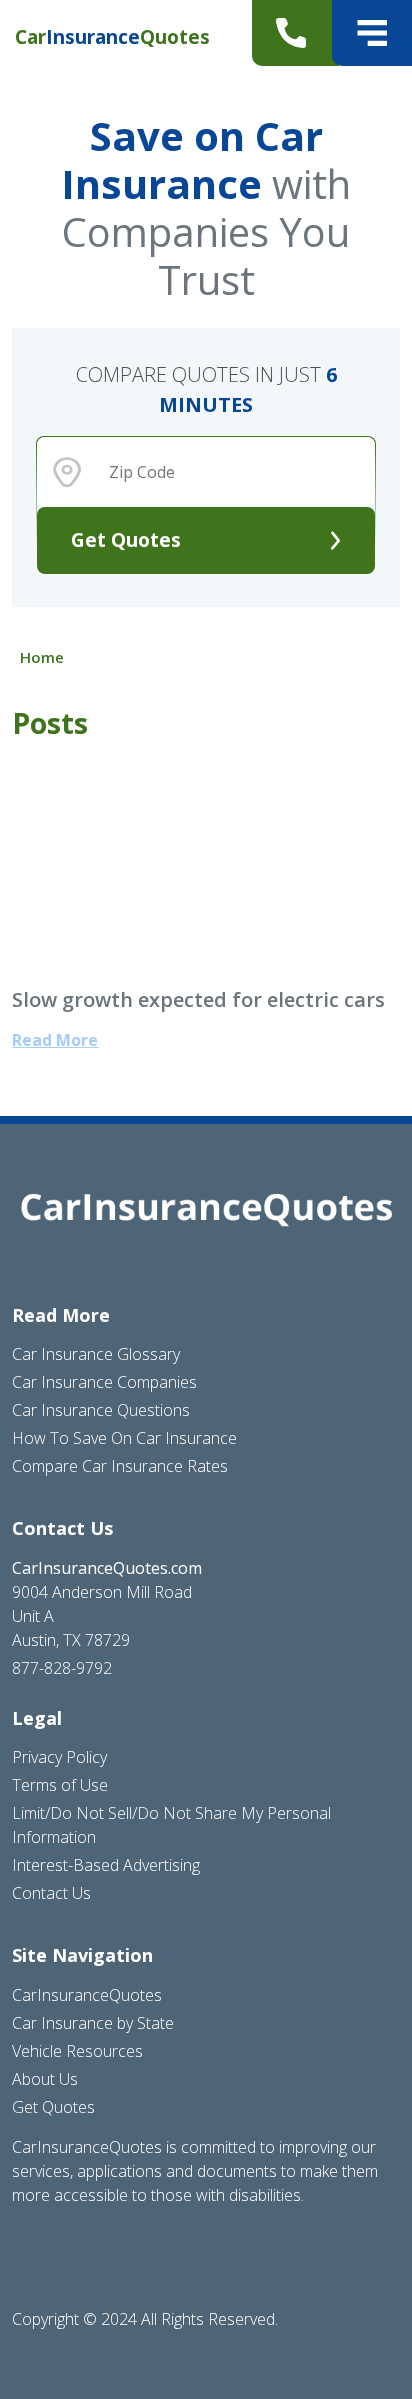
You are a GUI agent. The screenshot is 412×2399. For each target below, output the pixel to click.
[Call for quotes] (295, 33)
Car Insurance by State (93, 2023)
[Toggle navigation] (372, 33)
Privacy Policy (59, 1757)
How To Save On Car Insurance (124, 1438)
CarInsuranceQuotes (87, 1995)
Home (42, 657)
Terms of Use (60, 1785)
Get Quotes (126, 539)
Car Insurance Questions (101, 1410)
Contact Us (51, 1893)
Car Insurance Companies (104, 1382)
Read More (55, 1040)
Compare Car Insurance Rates (120, 1466)
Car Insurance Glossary (96, 1354)
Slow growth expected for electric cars (198, 999)
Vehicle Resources (77, 2051)
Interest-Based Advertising (106, 1865)
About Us (45, 2079)
